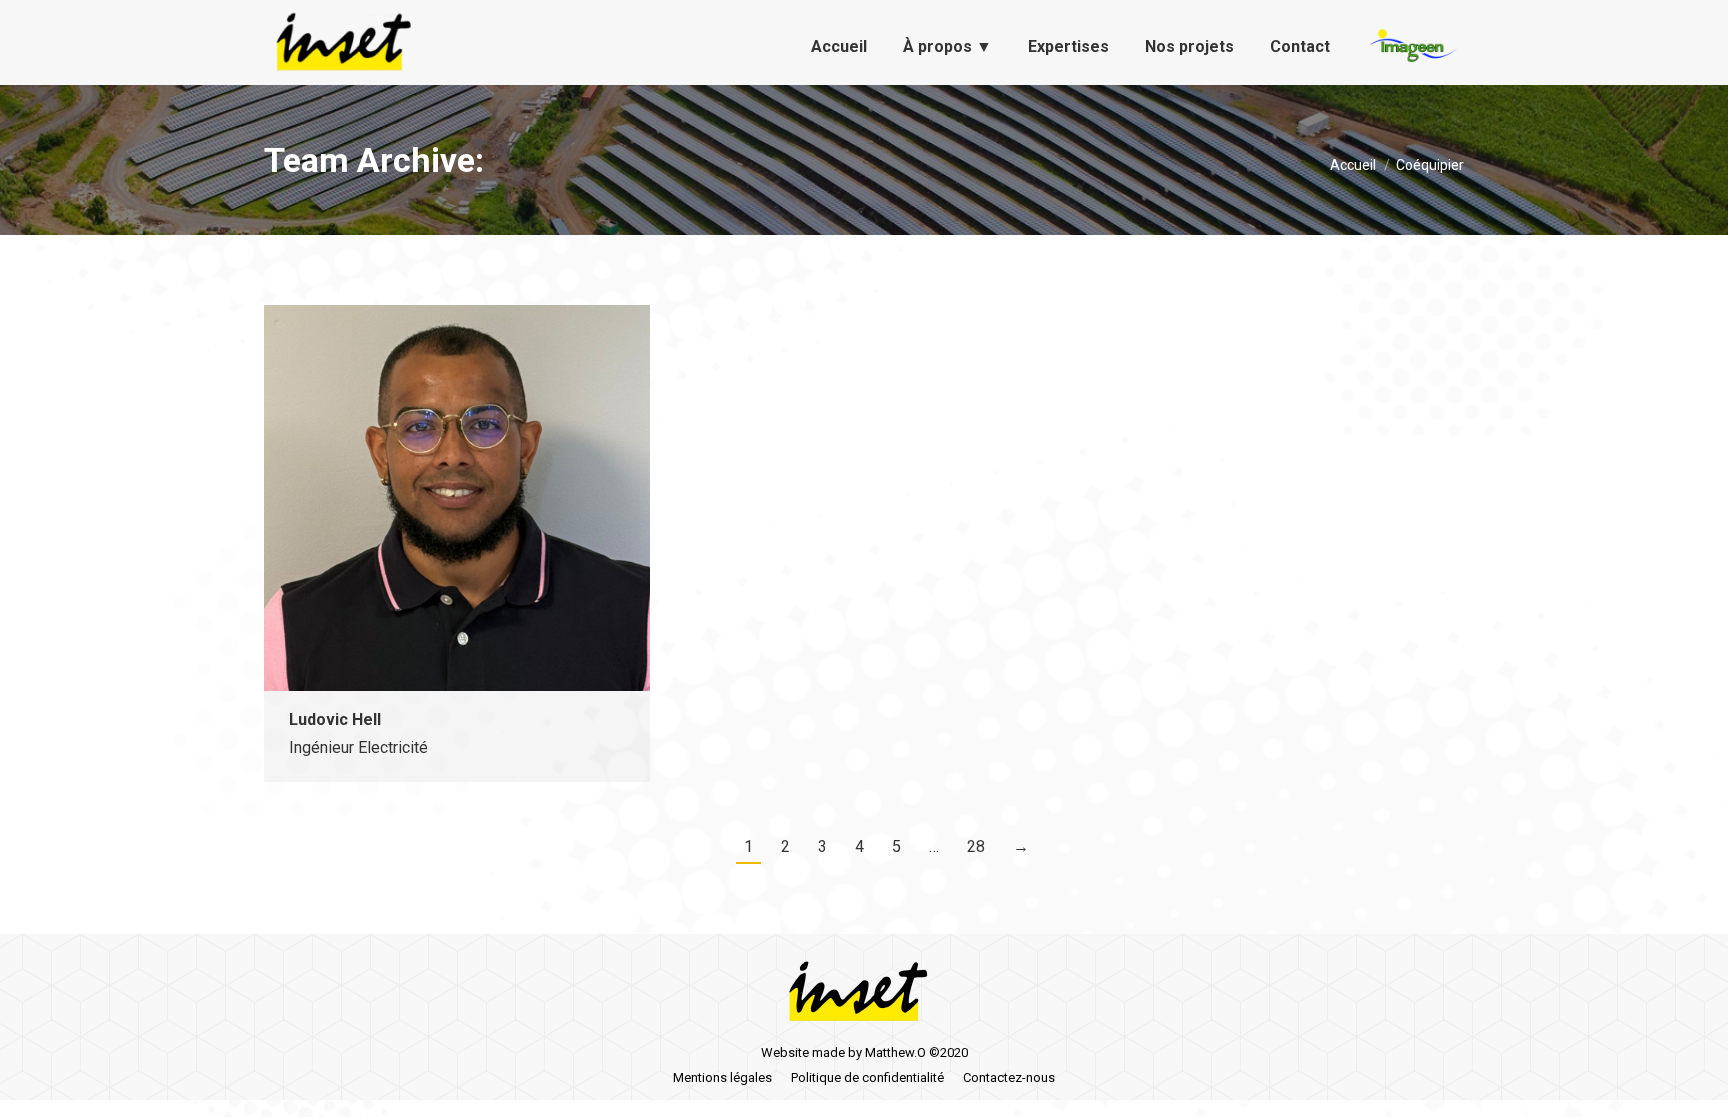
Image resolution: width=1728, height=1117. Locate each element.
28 (976, 846)
